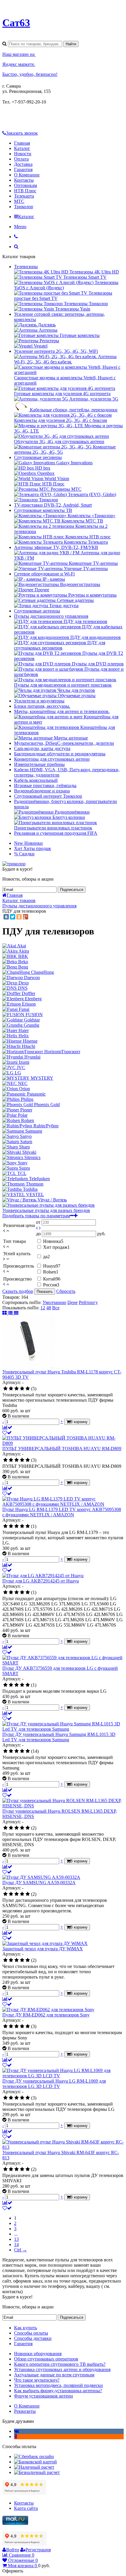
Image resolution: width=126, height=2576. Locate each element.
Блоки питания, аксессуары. (42, 706)
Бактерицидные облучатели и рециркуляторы (60, 754)
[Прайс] (16, 1313)
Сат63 (16, 23)
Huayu (52, 1266)
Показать (45, 1292)
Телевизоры (26, 267)
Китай (52, 1279)
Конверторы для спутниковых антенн (52, 759)
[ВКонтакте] (6, 917)
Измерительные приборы (39, 764)
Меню (20, 227)
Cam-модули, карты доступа (42, 748)
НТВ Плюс (25, 191)
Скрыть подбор (18, 1291)
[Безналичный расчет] (37, 2472)
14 (16, 2244)
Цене (73, 1302)
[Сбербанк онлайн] (34, 2456)
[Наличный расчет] (34, 2467)
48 (49, 1308)
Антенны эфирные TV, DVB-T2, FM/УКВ (56, 547)
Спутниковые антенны (37, 611)
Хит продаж (56, 1247)
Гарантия (23, 170)
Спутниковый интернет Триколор (48, 796)
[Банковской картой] (35, 2462)
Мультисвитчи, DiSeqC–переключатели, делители (64, 743)
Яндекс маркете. (19, 64)
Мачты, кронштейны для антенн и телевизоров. (62, 711)
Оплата (21, 159)
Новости (23, 154)
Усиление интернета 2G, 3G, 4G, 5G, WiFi (56, 351)
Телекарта (24, 196)
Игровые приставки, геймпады (45, 786)
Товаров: (11, 1297)
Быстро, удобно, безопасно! (30, 74)
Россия (51, 1285)
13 (16, 2239)
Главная (22, 143)
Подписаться (72, 890)
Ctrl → (21, 2250)
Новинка (53, 1241)
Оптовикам (25, 185)
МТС (19, 201)
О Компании (27, 175)
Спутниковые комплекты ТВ (43, 510)
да (46, 1257)
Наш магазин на (19, 54)
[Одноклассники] (19, 917)
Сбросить (66, 1291)
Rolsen (51, 1272)
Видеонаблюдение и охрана (42, 791)
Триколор (24, 207)
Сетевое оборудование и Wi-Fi (44, 574)
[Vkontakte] (17, 2431)
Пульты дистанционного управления (51, 616)
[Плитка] (5, 1313)
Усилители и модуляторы (39, 701)
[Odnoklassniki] (16, 2436)
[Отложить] (7, 1433)
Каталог (22, 148)
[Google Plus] (25, 917)
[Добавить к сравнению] (7, 1427)
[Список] (11, 1313)
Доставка (23, 164)
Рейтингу (88, 1302)
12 (43, 1308)
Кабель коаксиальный (36, 780)
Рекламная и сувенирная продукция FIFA (56, 833)
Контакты (24, 180)
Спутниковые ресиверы (38, 457)
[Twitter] (13, 917)
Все (56, 1308)
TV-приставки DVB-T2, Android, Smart (53, 505)
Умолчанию (54, 1302)
